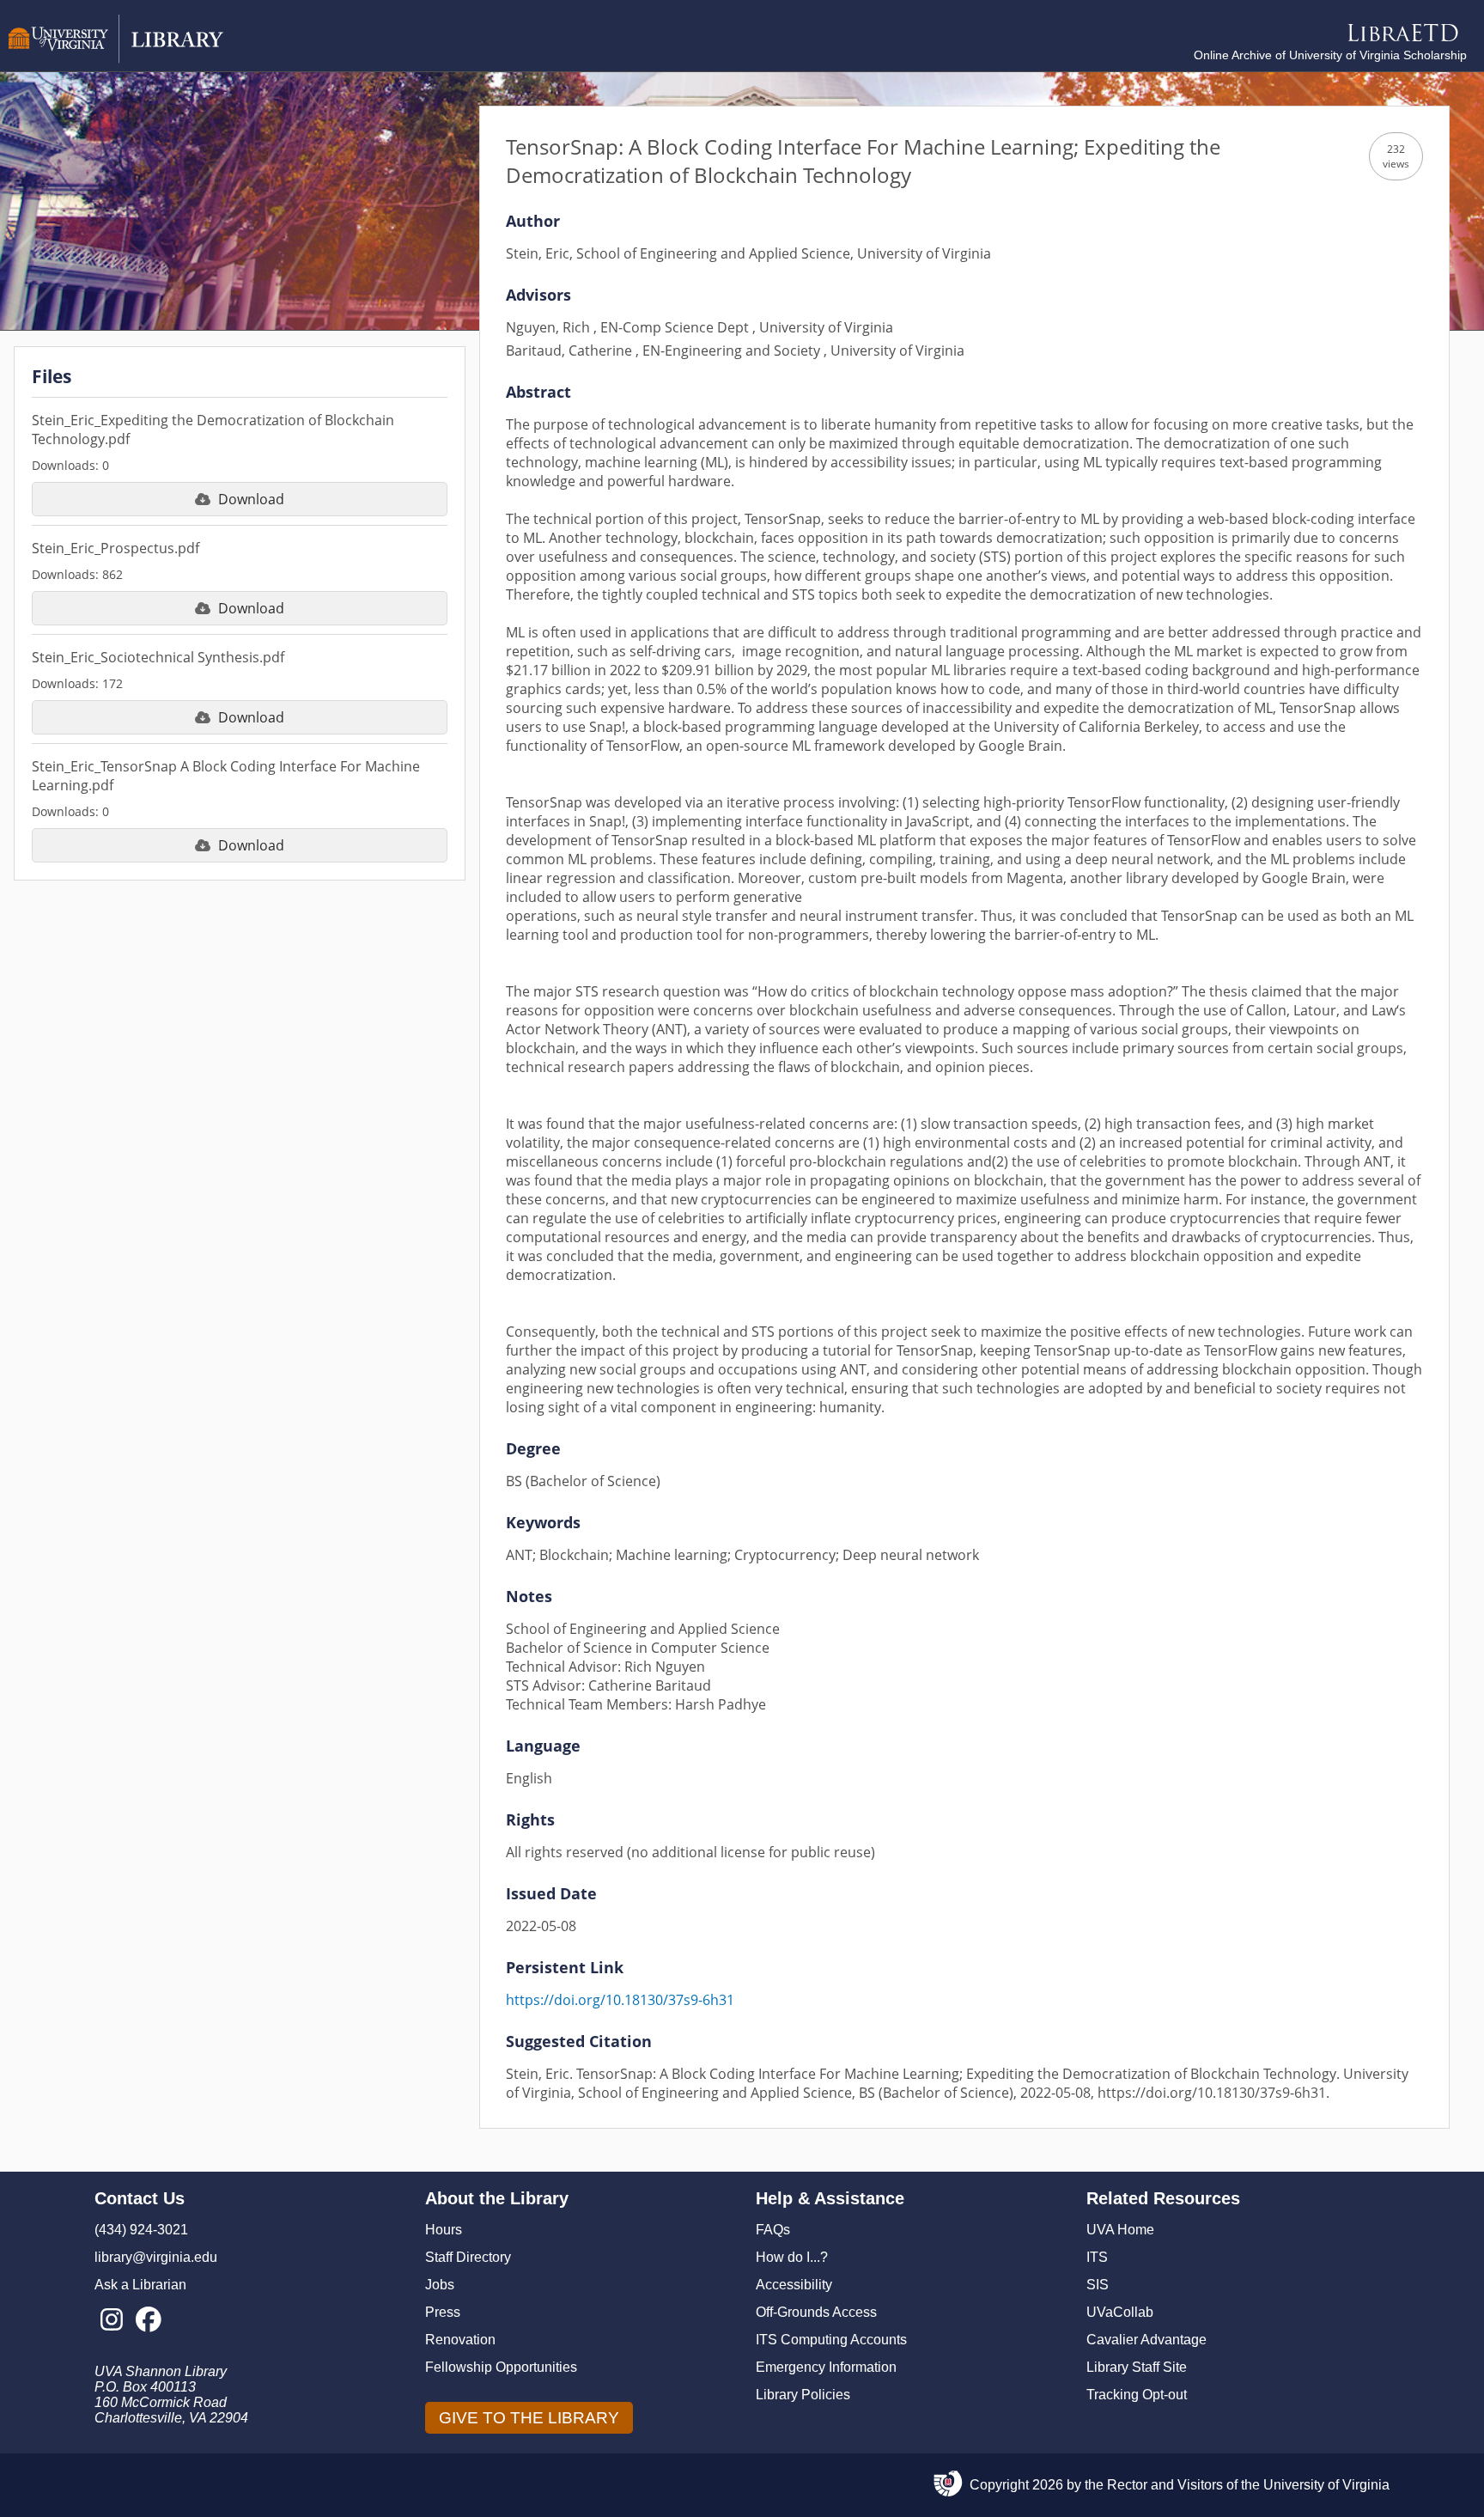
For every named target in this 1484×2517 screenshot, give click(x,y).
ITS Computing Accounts (831, 2340)
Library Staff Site (1137, 2367)
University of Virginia (1326, 2485)
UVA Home (1120, 2230)
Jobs (440, 2285)
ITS (1097, 2257)
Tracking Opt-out (1137, 2395)
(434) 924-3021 (141, 2230)
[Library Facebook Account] (148, 2320)
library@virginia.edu (156, 2257)
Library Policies (803, 2395)
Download (251, 499)
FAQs (773, 2230)
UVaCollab (1120, 2312)
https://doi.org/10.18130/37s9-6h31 (620, 2000)
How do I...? (792, 2257)
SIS (1098, 2285)
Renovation (460, 2340)
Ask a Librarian (140, 2285)
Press (443, 2312)
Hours (444, 2230)
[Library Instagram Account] (111, 2320)
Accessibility (794, 2285)
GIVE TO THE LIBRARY (529, 2418)
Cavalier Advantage (1146, 2340)
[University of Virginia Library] (116, 59)
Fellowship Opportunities (501, 2367)
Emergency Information (826, 2367)
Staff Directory (468, 2257)
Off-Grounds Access (816, 2312)
